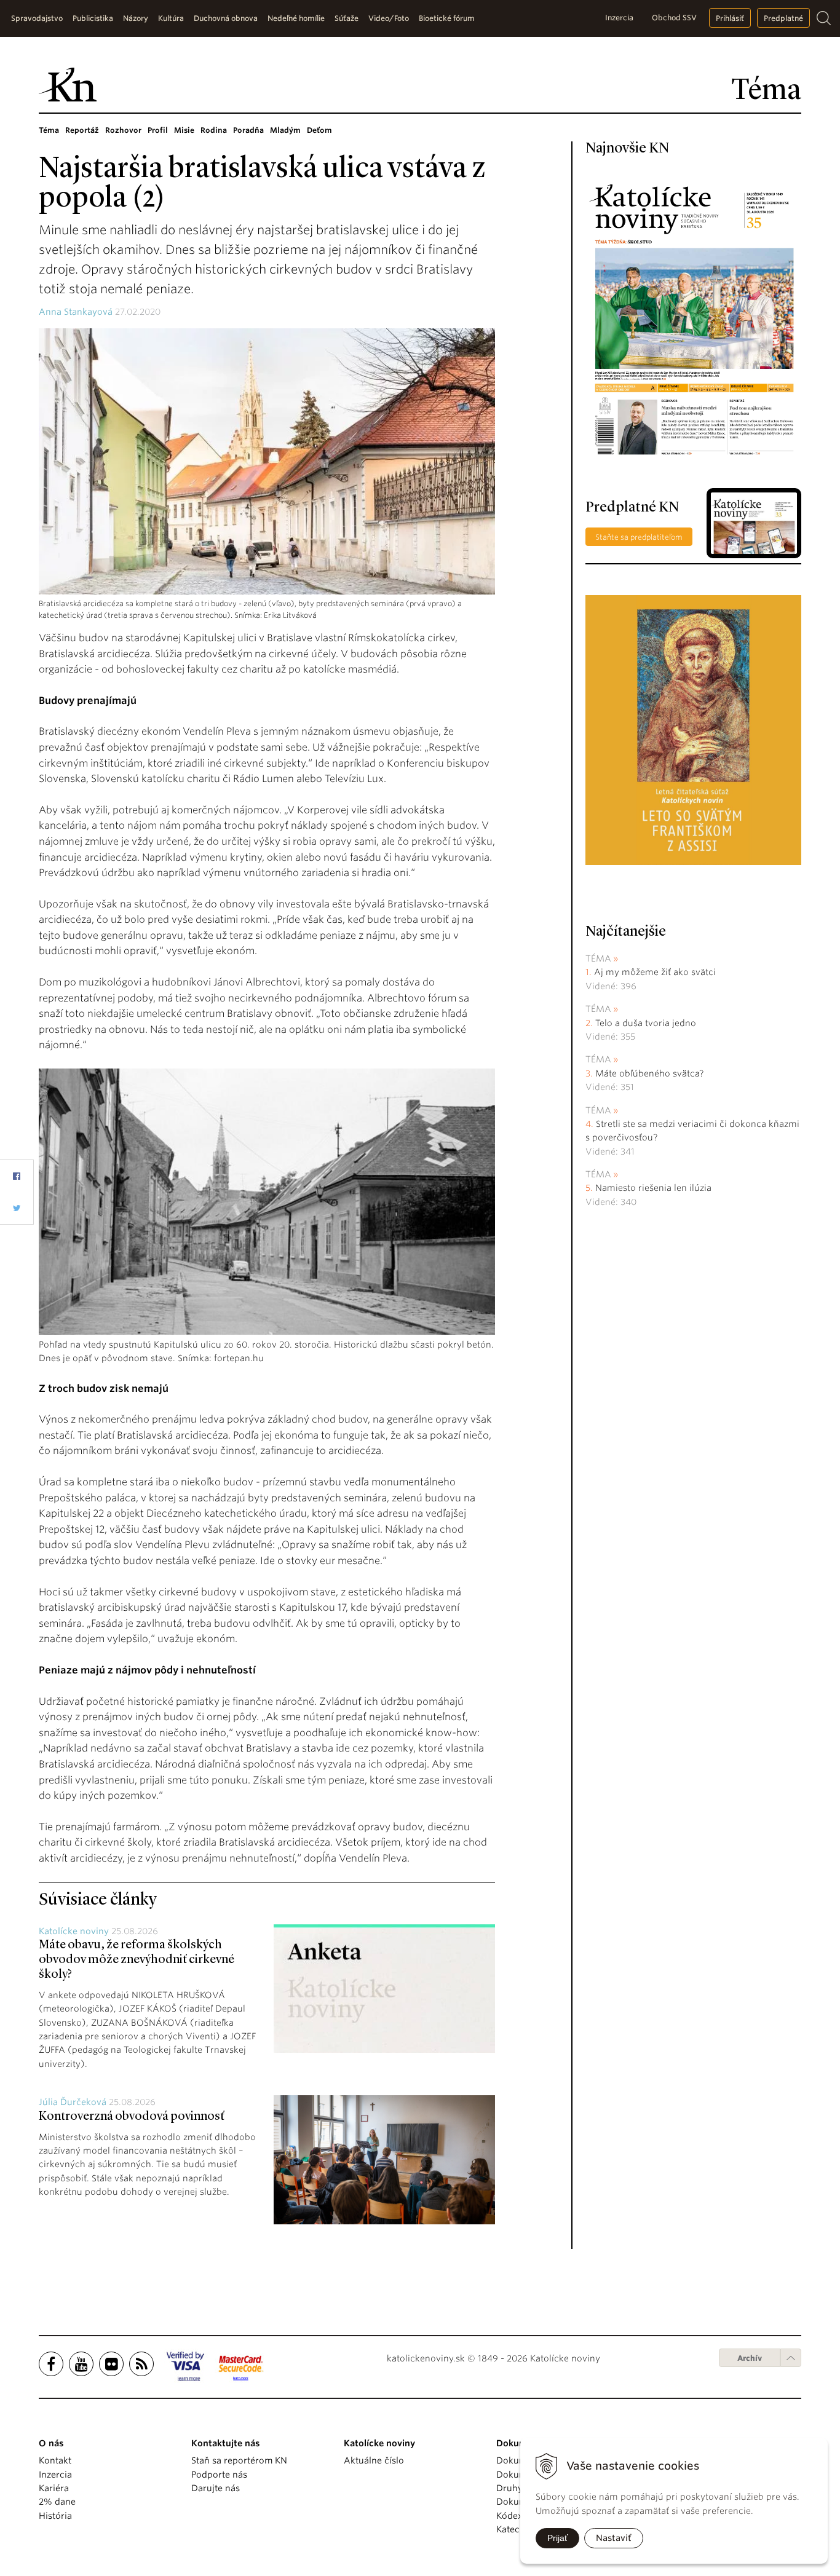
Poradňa (248, 130)
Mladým (285, 130)
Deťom (319, 130)
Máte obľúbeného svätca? (649, 1073)
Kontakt (55, 2460)
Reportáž (82, 130)
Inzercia (619, 18)
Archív (750, 2358)
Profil (158, 130)
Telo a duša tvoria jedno (646, 1023)
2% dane (57, 2502)
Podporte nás (219, 2475)
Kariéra (54, 2488)
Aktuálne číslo (374, 2460)
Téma (49, 130)
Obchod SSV (674, 18)
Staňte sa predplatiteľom (639, 537)
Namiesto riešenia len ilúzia (653, 1188)
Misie (184, 130)
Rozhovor (123, 130)
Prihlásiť (730, 18)
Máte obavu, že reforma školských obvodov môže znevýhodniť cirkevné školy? (137, 1960)
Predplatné (783, 18)
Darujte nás (216, 2488)
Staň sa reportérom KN (239, 2460)
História (55, 2516)
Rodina (214, 130)
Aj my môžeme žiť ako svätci (655, 972)
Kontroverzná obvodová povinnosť (132, 2117)
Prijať (557, 2538)
